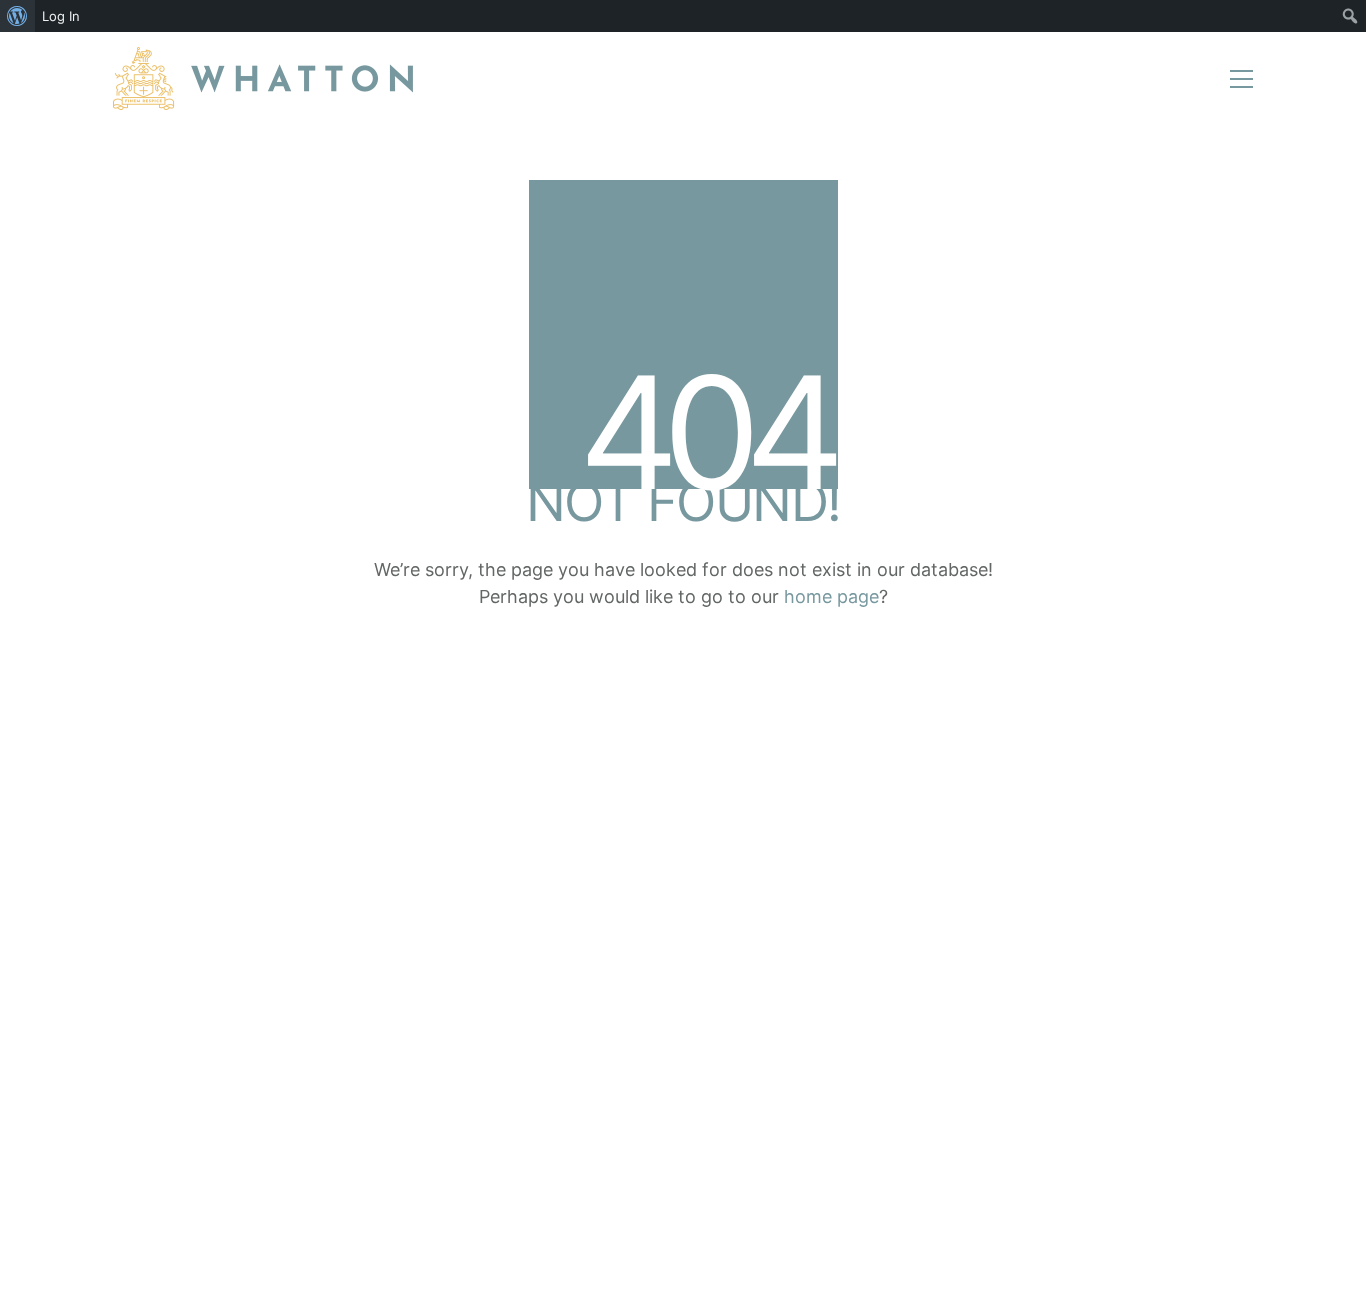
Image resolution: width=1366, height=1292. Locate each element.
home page (831, 596)
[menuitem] (17, 16)
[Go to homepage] (263, 78)
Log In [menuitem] (61, 16)
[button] (1241, 79)
